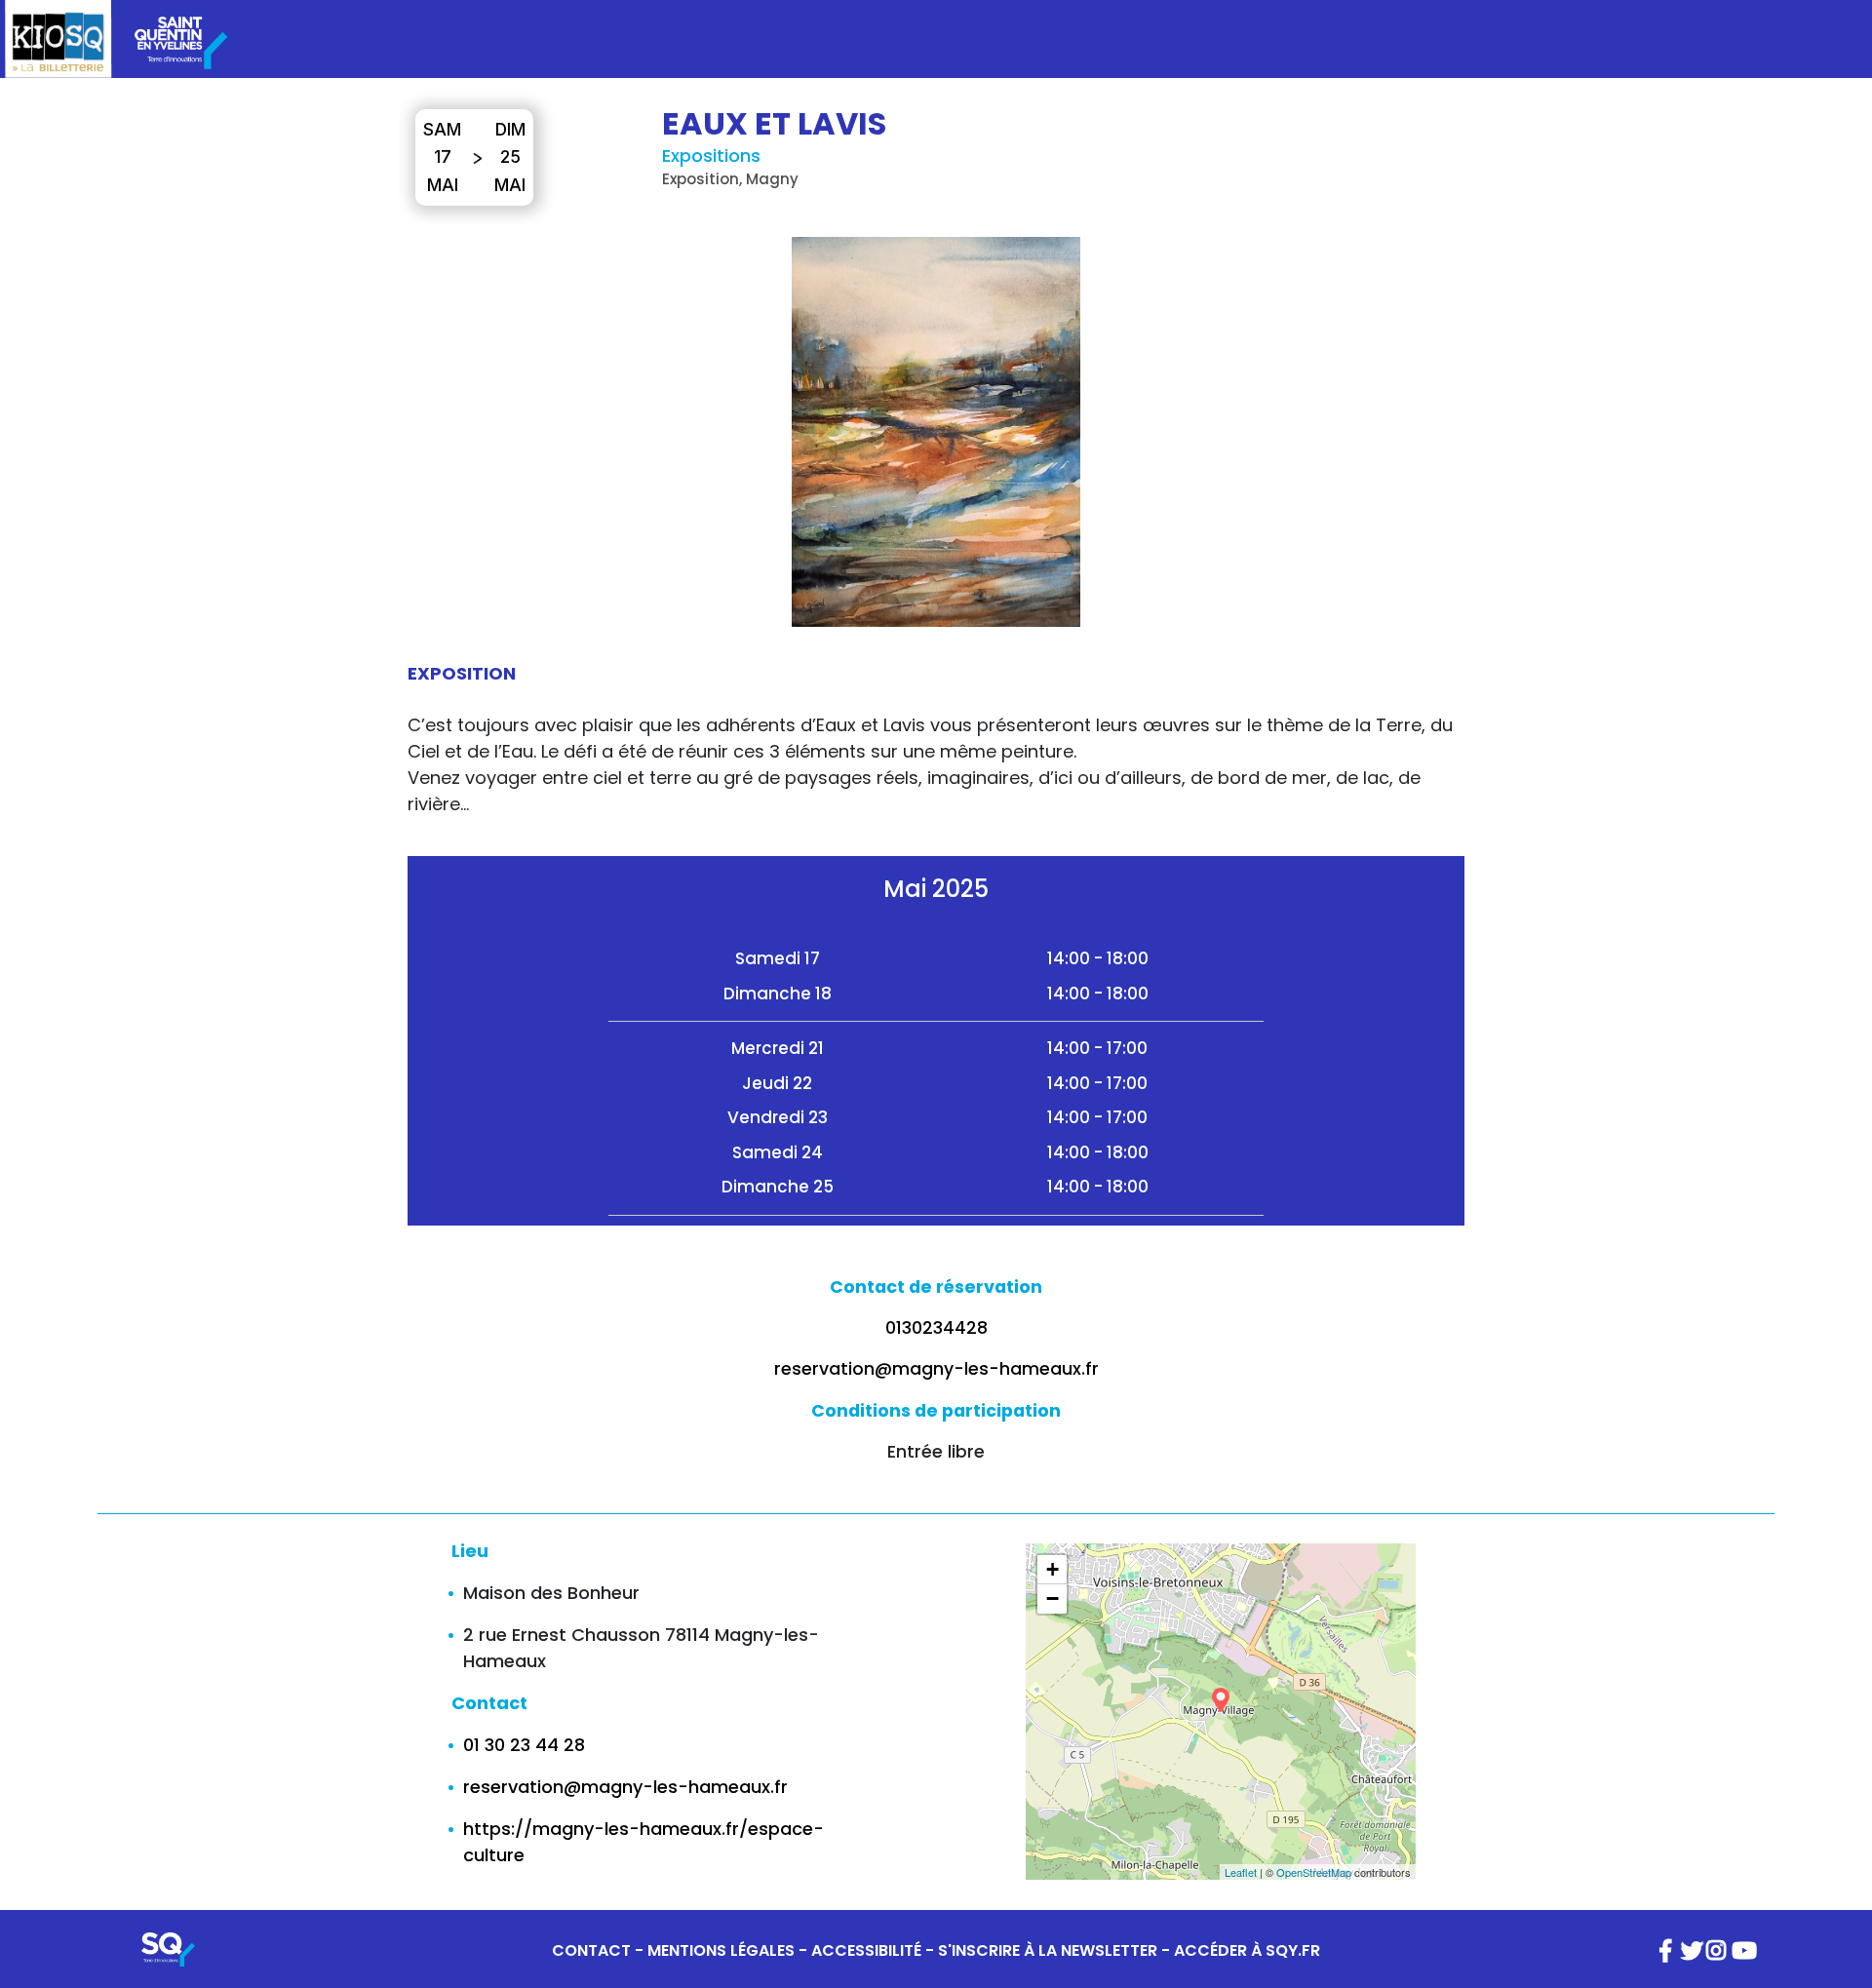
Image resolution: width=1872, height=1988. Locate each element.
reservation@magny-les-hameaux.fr (936, 1369)
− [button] (1053, 1598)
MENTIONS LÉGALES (721, 1950)
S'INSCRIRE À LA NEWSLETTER (1048, 1950)
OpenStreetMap (1314, 1872)
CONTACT (591, 1950)
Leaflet (1241, 1872)
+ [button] (1053, 1569)
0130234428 (936, 1328)
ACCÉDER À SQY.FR (1247, 1950)
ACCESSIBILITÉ (866, 1950)
